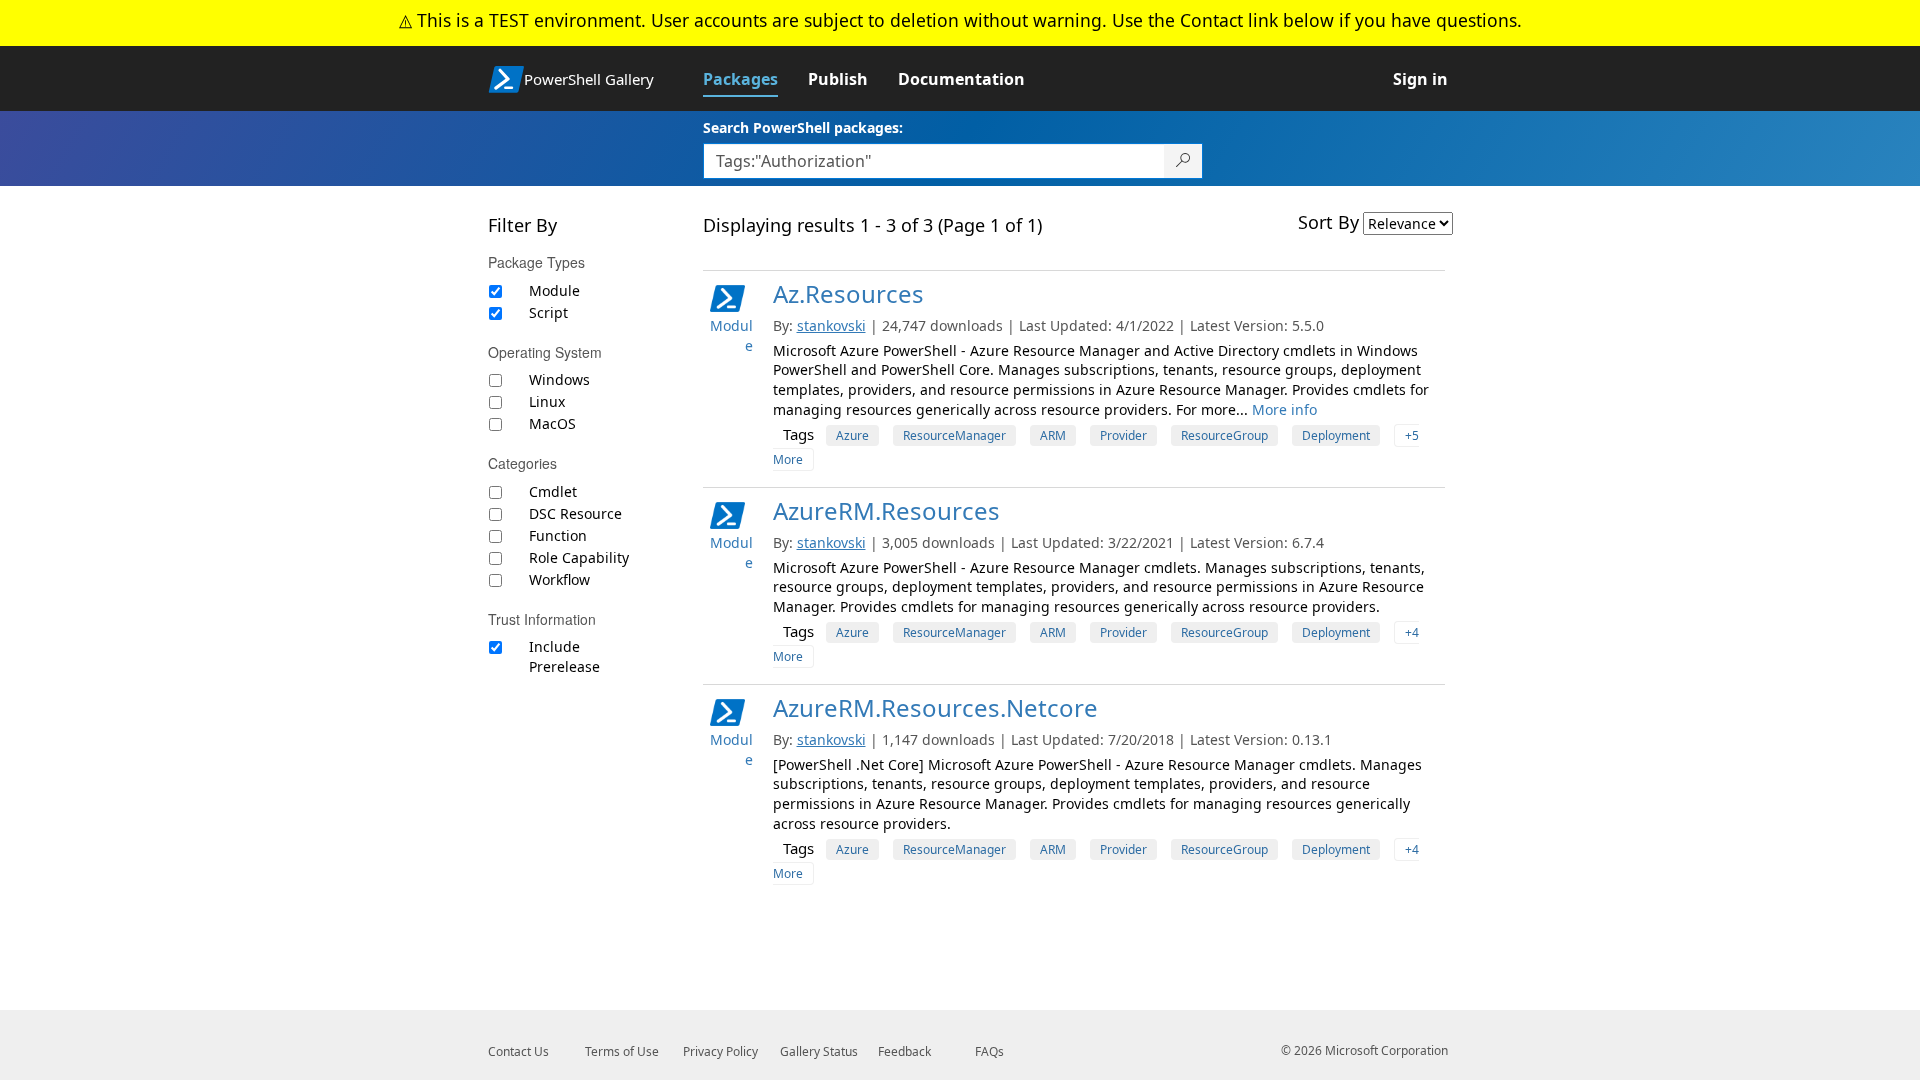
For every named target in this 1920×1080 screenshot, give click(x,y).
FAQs (989, 1051)
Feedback (904, 1051)
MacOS (552, 423)
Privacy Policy (720, 1051)
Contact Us (518, 1051)
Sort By (1328, 222)
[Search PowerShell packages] (1183, 161)
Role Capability (579, 557)
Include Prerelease (564, 656)
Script (548, 312)
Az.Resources (848, 293)
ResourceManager (954, 435)
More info (1284, 409)
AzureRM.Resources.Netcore (935, 707)
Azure (852, 435)
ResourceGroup (1224, 435)
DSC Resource (575, 513)
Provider (1123, 435)
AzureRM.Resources (886, 510)
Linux (547, 401)
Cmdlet (553, 491)
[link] (755, 79)
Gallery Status (819, 1051)
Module (554, 290)
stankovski (831, 325)
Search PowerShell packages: (803, 127)
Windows (559, 379)
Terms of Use (622, 1051)
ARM (1053, 435)
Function (558, 535)
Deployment (1336, 435)
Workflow (559, 579)
